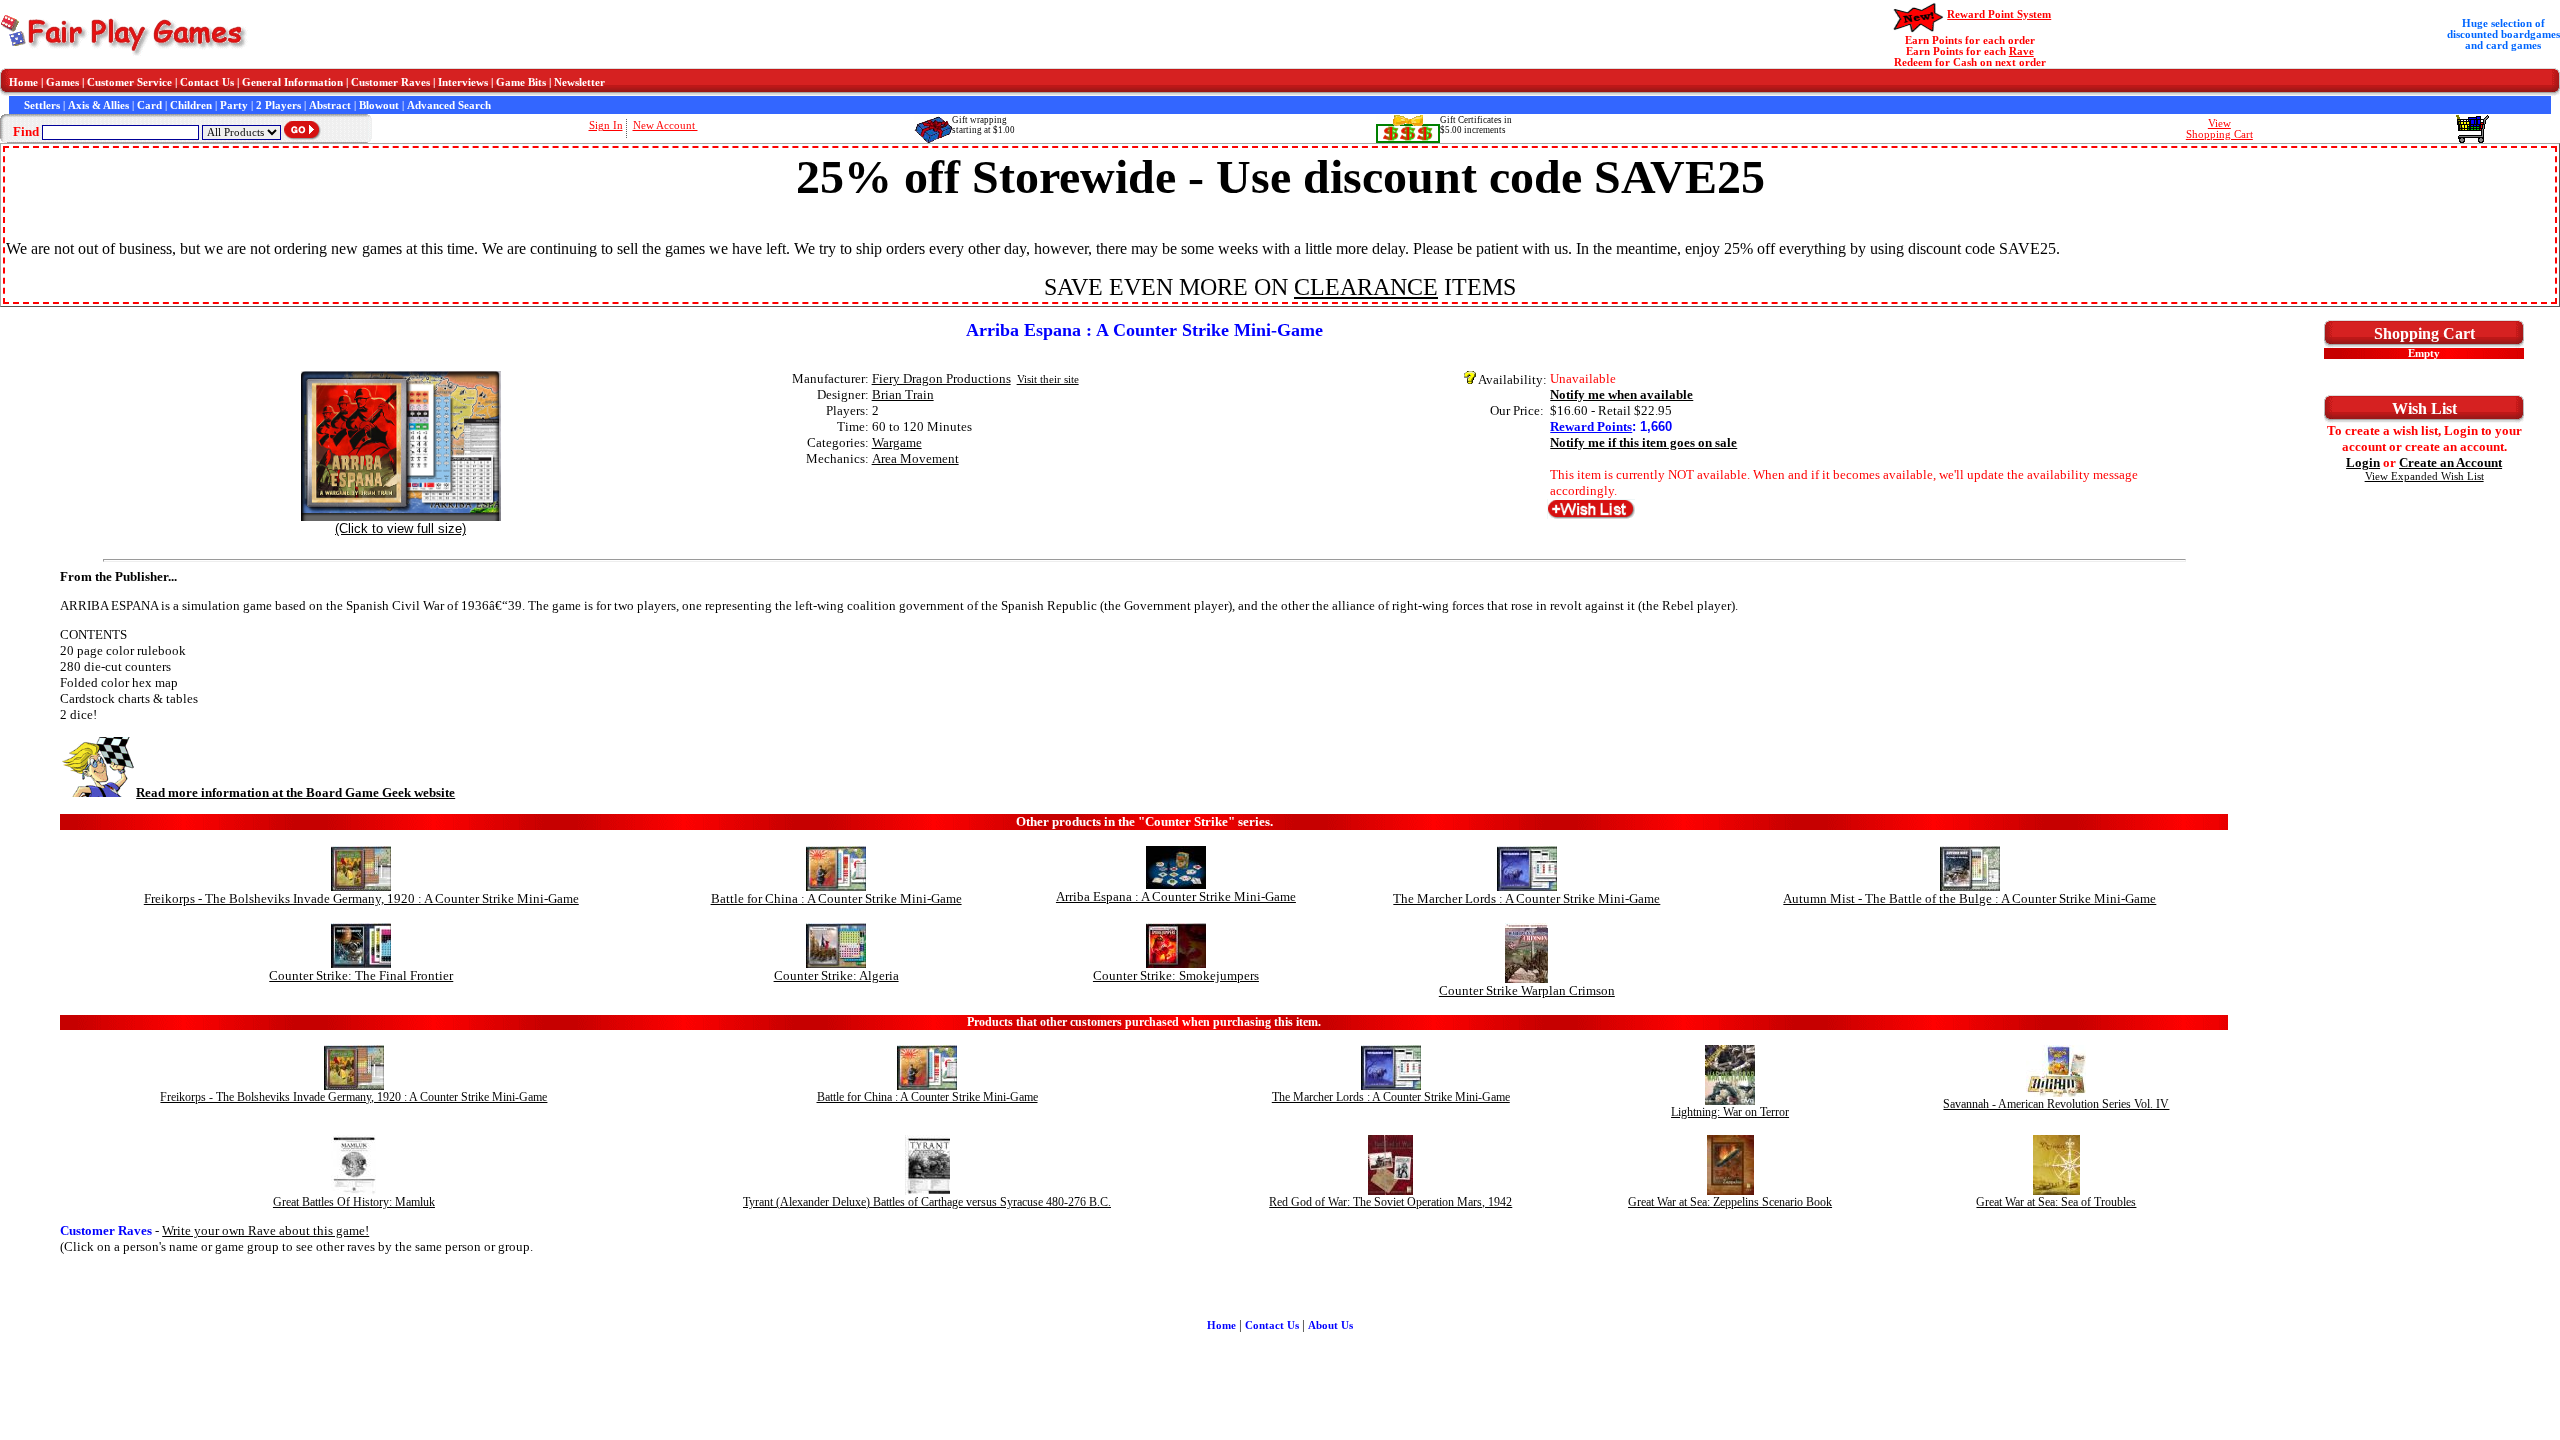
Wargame (897, 442)
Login (2363, 462)
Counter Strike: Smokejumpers (1176, 975)
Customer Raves (390, 82)
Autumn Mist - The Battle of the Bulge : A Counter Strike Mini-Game (1969, 898)
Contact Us (207, 82)
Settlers (42, 105)
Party (234, 105)
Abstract (330, 105)
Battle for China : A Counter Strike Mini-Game (836, 898)
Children (191, 105)
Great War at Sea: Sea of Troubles (2056, 1202)
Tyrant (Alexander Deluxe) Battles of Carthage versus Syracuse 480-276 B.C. (927, 1202)
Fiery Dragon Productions (941, 378)
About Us (1330, 1325)
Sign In (606, 125)
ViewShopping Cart (2219, 129)
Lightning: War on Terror (1730, 1112)
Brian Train (903, 394)
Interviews (463, 82)
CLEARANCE (1366, 287)
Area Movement (915, 458)
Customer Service (129, 82)
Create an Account (2450, 462)
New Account (665, 125)
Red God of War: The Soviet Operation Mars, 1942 (1390, 1202)
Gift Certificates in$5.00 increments (1476, 125)
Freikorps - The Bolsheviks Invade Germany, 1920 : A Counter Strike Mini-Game (361, 898)
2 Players (278, 105)
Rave (2021, 51)
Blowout (379, 105)
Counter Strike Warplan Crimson (1527, 990)
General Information (292, 82)
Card (149, 105)
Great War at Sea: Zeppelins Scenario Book (1730, 1202)
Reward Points (1591, 426)
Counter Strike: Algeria (836, 975)
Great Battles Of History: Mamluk (354, 1202)
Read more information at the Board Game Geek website (295, 792)
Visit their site (1048, 379)
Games (62, 82)
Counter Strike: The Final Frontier (361, 975)
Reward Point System (1999, 14)
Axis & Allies (98, 105)
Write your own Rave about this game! (265, 1230)
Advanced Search (449, 105)
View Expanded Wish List (2424, 476)
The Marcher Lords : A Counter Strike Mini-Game (1526, 898)
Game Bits (521, 82)
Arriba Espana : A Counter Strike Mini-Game (1176, 896)
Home (23, 82)
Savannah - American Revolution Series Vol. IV (2056, 1104)
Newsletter (579, 82)
